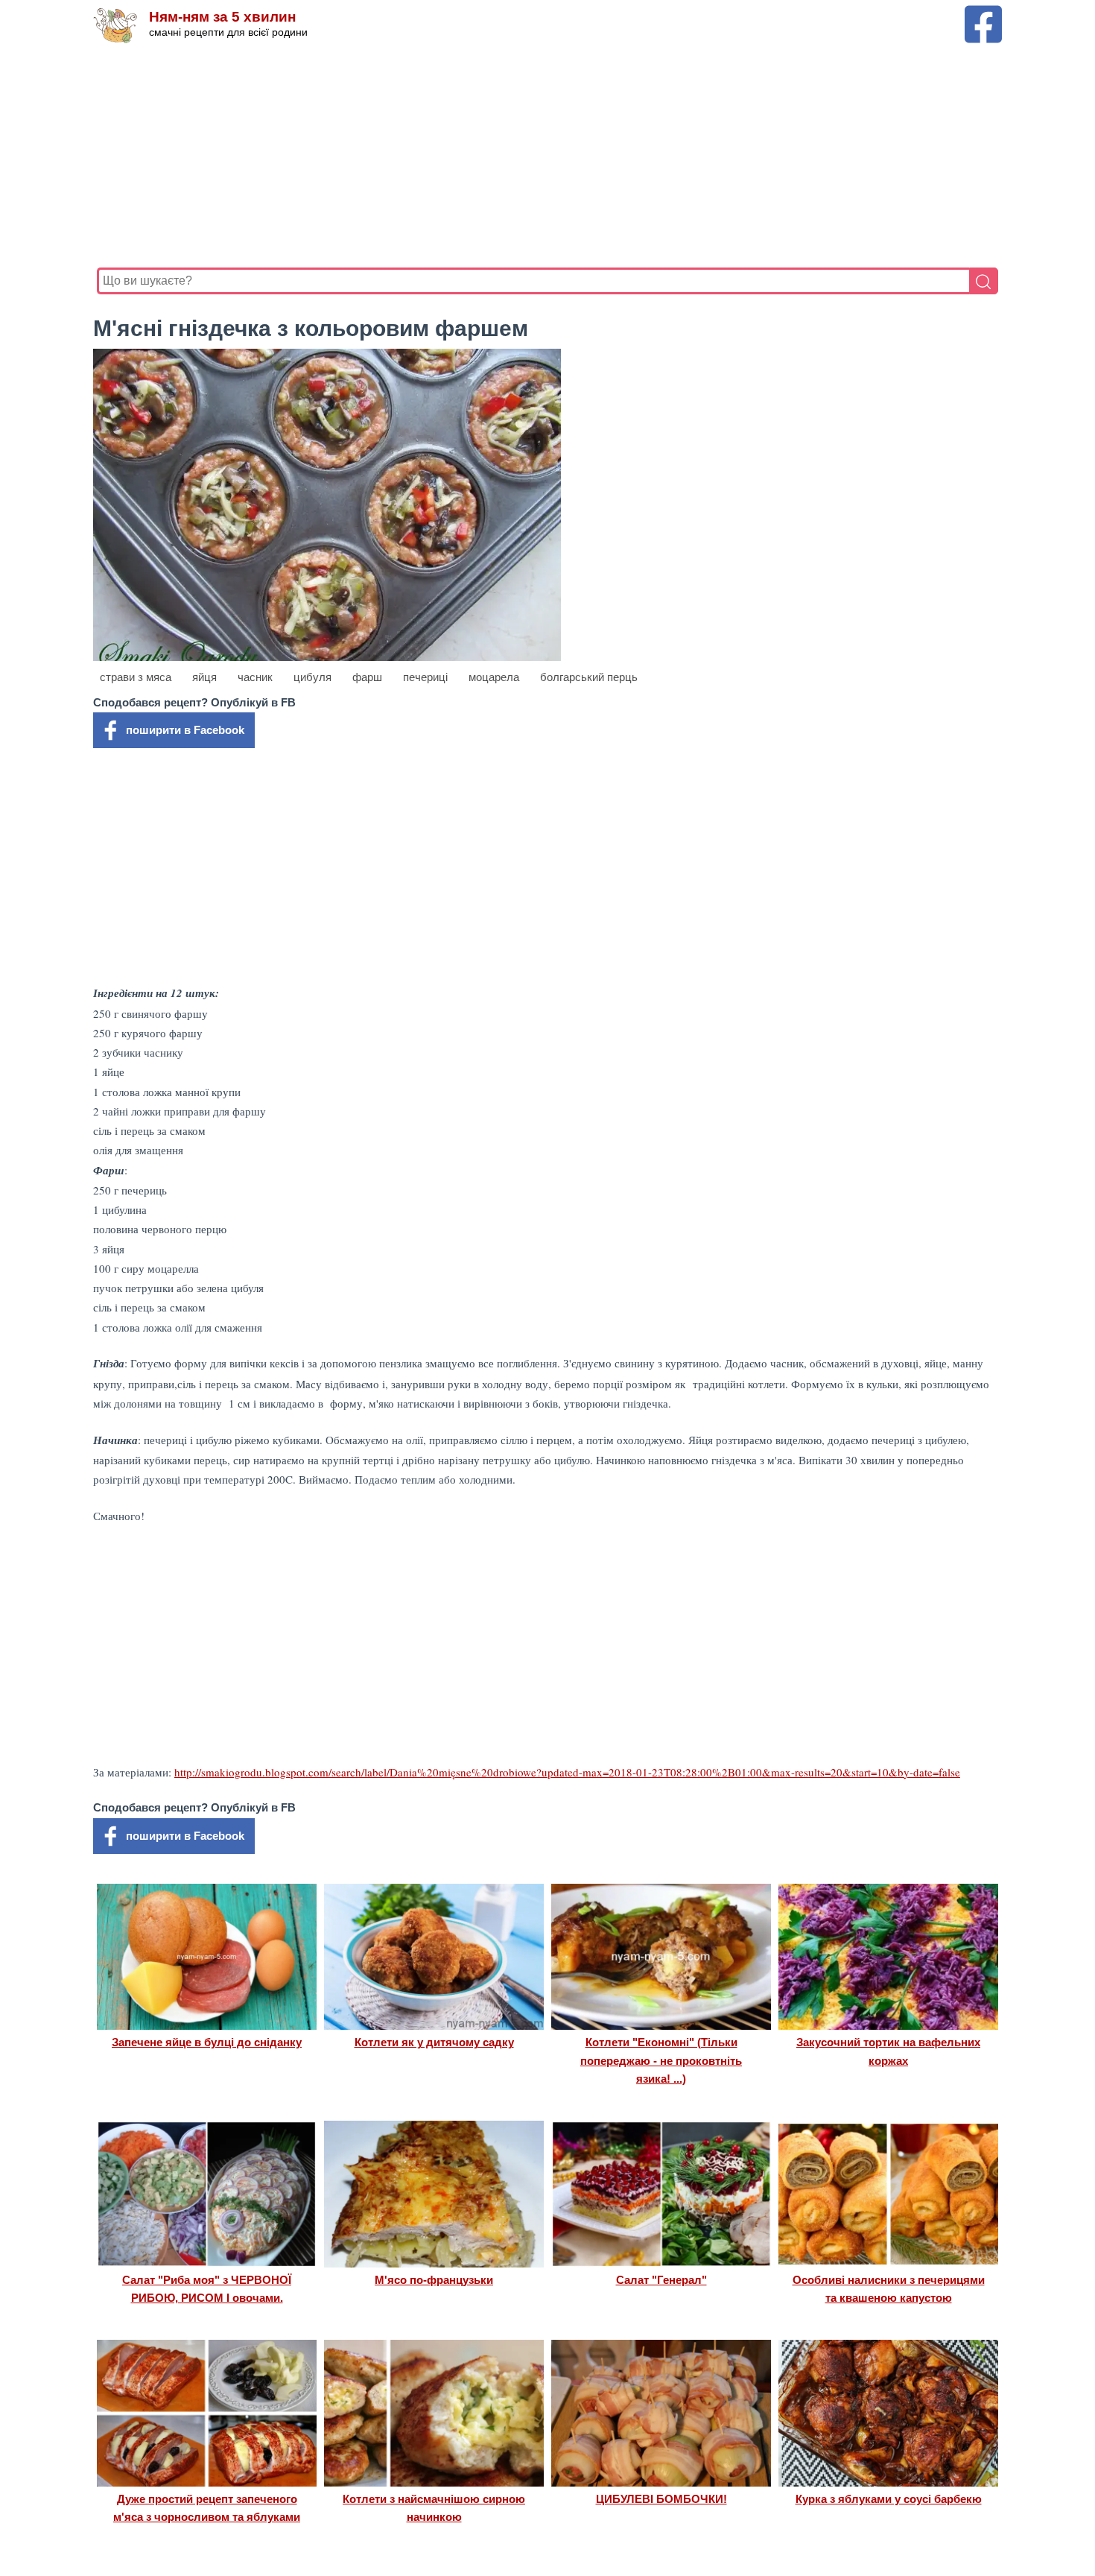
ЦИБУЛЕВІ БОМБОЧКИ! (661, 2499)
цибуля (312, 677)
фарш (367, 677)
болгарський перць (589, 677)
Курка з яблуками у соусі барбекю (889, 2499)
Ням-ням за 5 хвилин (222, 17)
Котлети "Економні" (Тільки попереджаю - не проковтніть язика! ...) (661, 2060)
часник (255, 677)
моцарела (494, 677)
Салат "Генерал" (661, 2280)
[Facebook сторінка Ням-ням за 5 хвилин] (983, 12)
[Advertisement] (544, 156)
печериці (425, 677)
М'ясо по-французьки (434, 2280)
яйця (204, 677)
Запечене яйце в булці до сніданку (207, 2042)
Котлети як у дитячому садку (434, 2042)
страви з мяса (136, 677)
